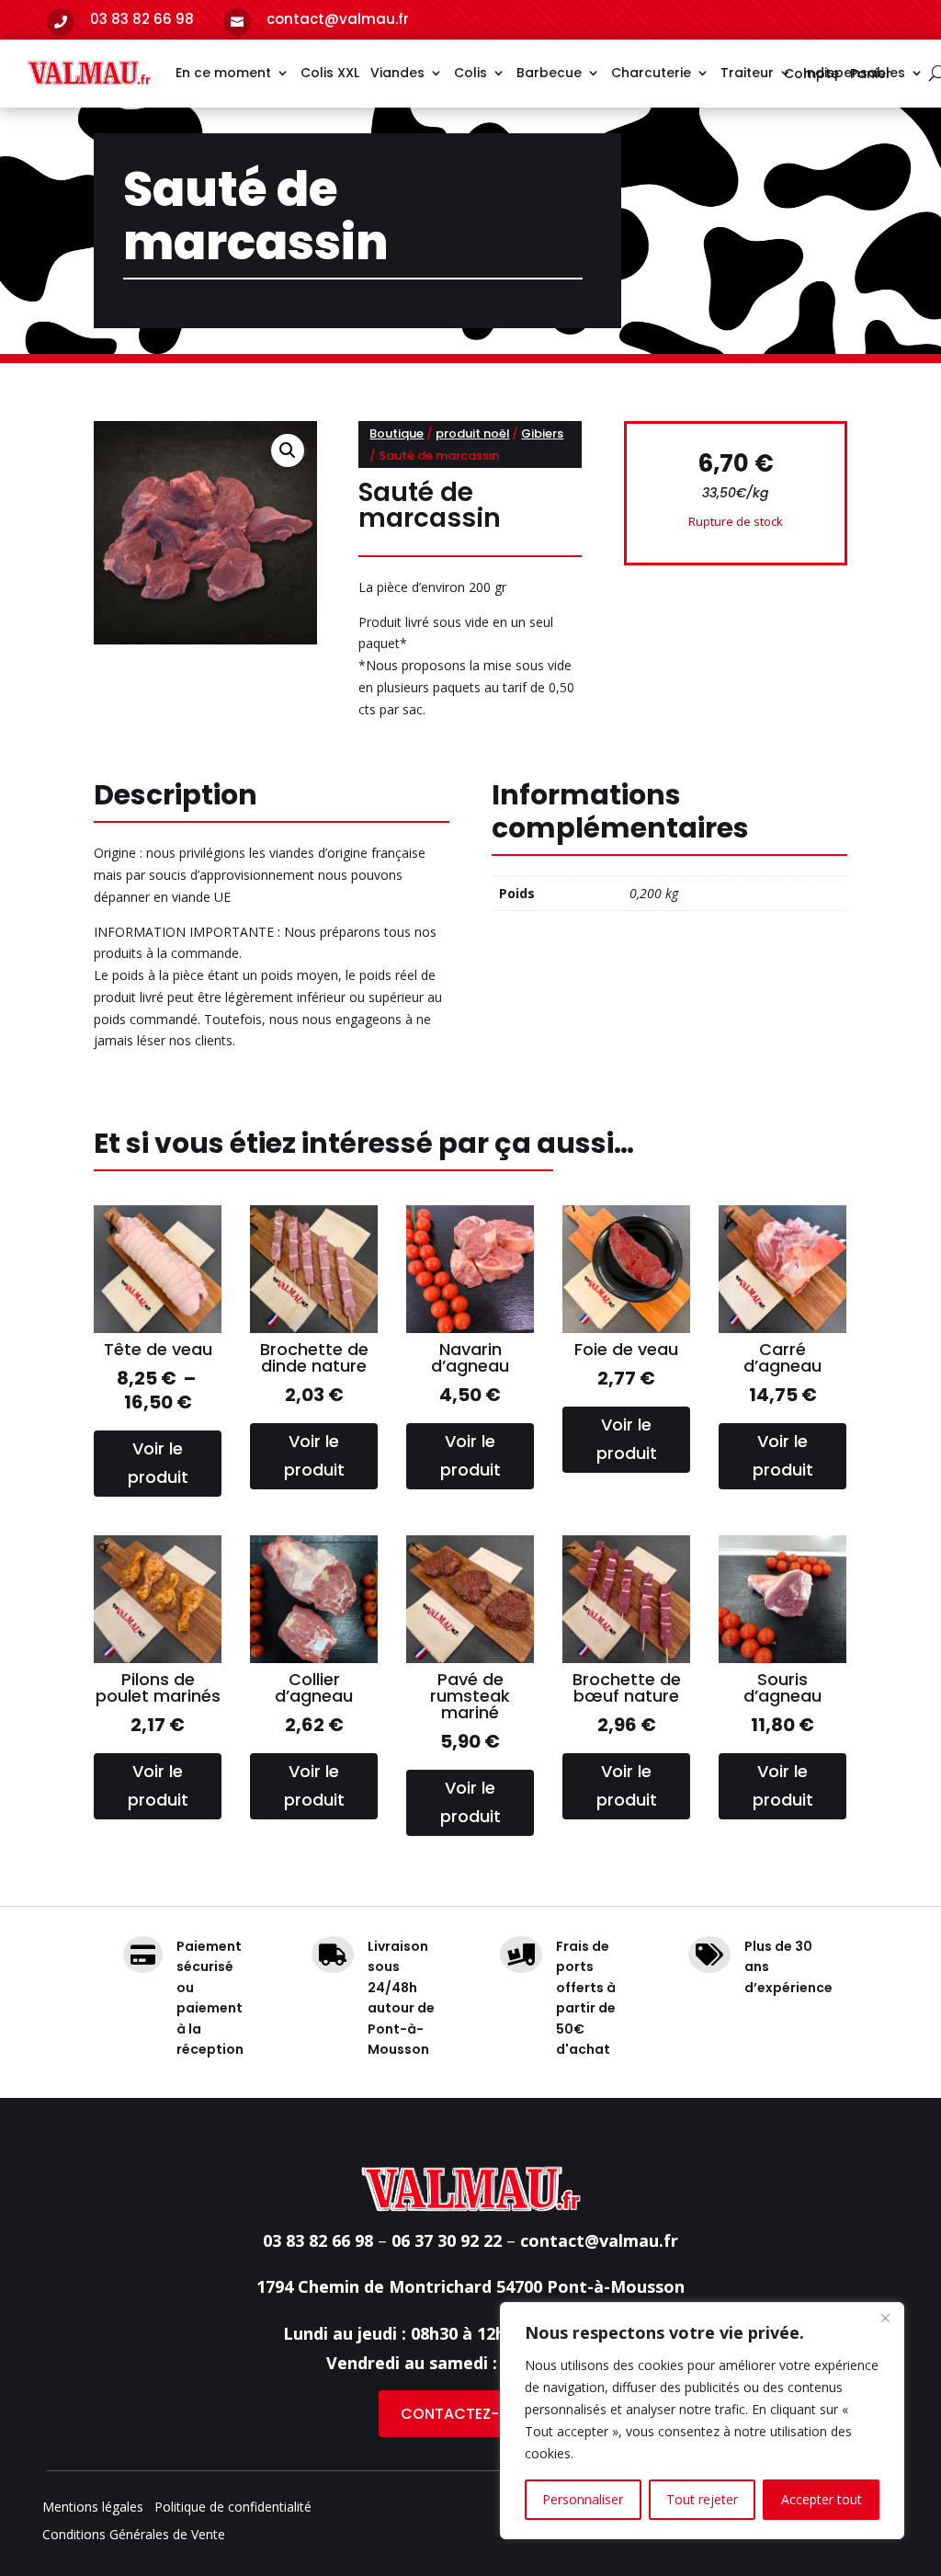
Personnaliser (583, 2499)
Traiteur (747, 73)
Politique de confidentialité (233, 2508)
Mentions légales (93, 2508)
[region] (702, 2421)
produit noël (472, 433)
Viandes (397, 73)
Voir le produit (158, 1463)
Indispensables (854, 73)
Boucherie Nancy (399, 2453)
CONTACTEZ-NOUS (470, 2414)
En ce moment (223, 73)
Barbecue (549, 73)
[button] (288, 450)
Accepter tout (822, 2499)
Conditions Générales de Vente (134, 2536)
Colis (470, 73)
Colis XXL (330, 73)
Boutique (397, 433)
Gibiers (542, 433)
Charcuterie (651, 73)
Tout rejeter (702, 2499)
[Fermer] (885, 2318)
